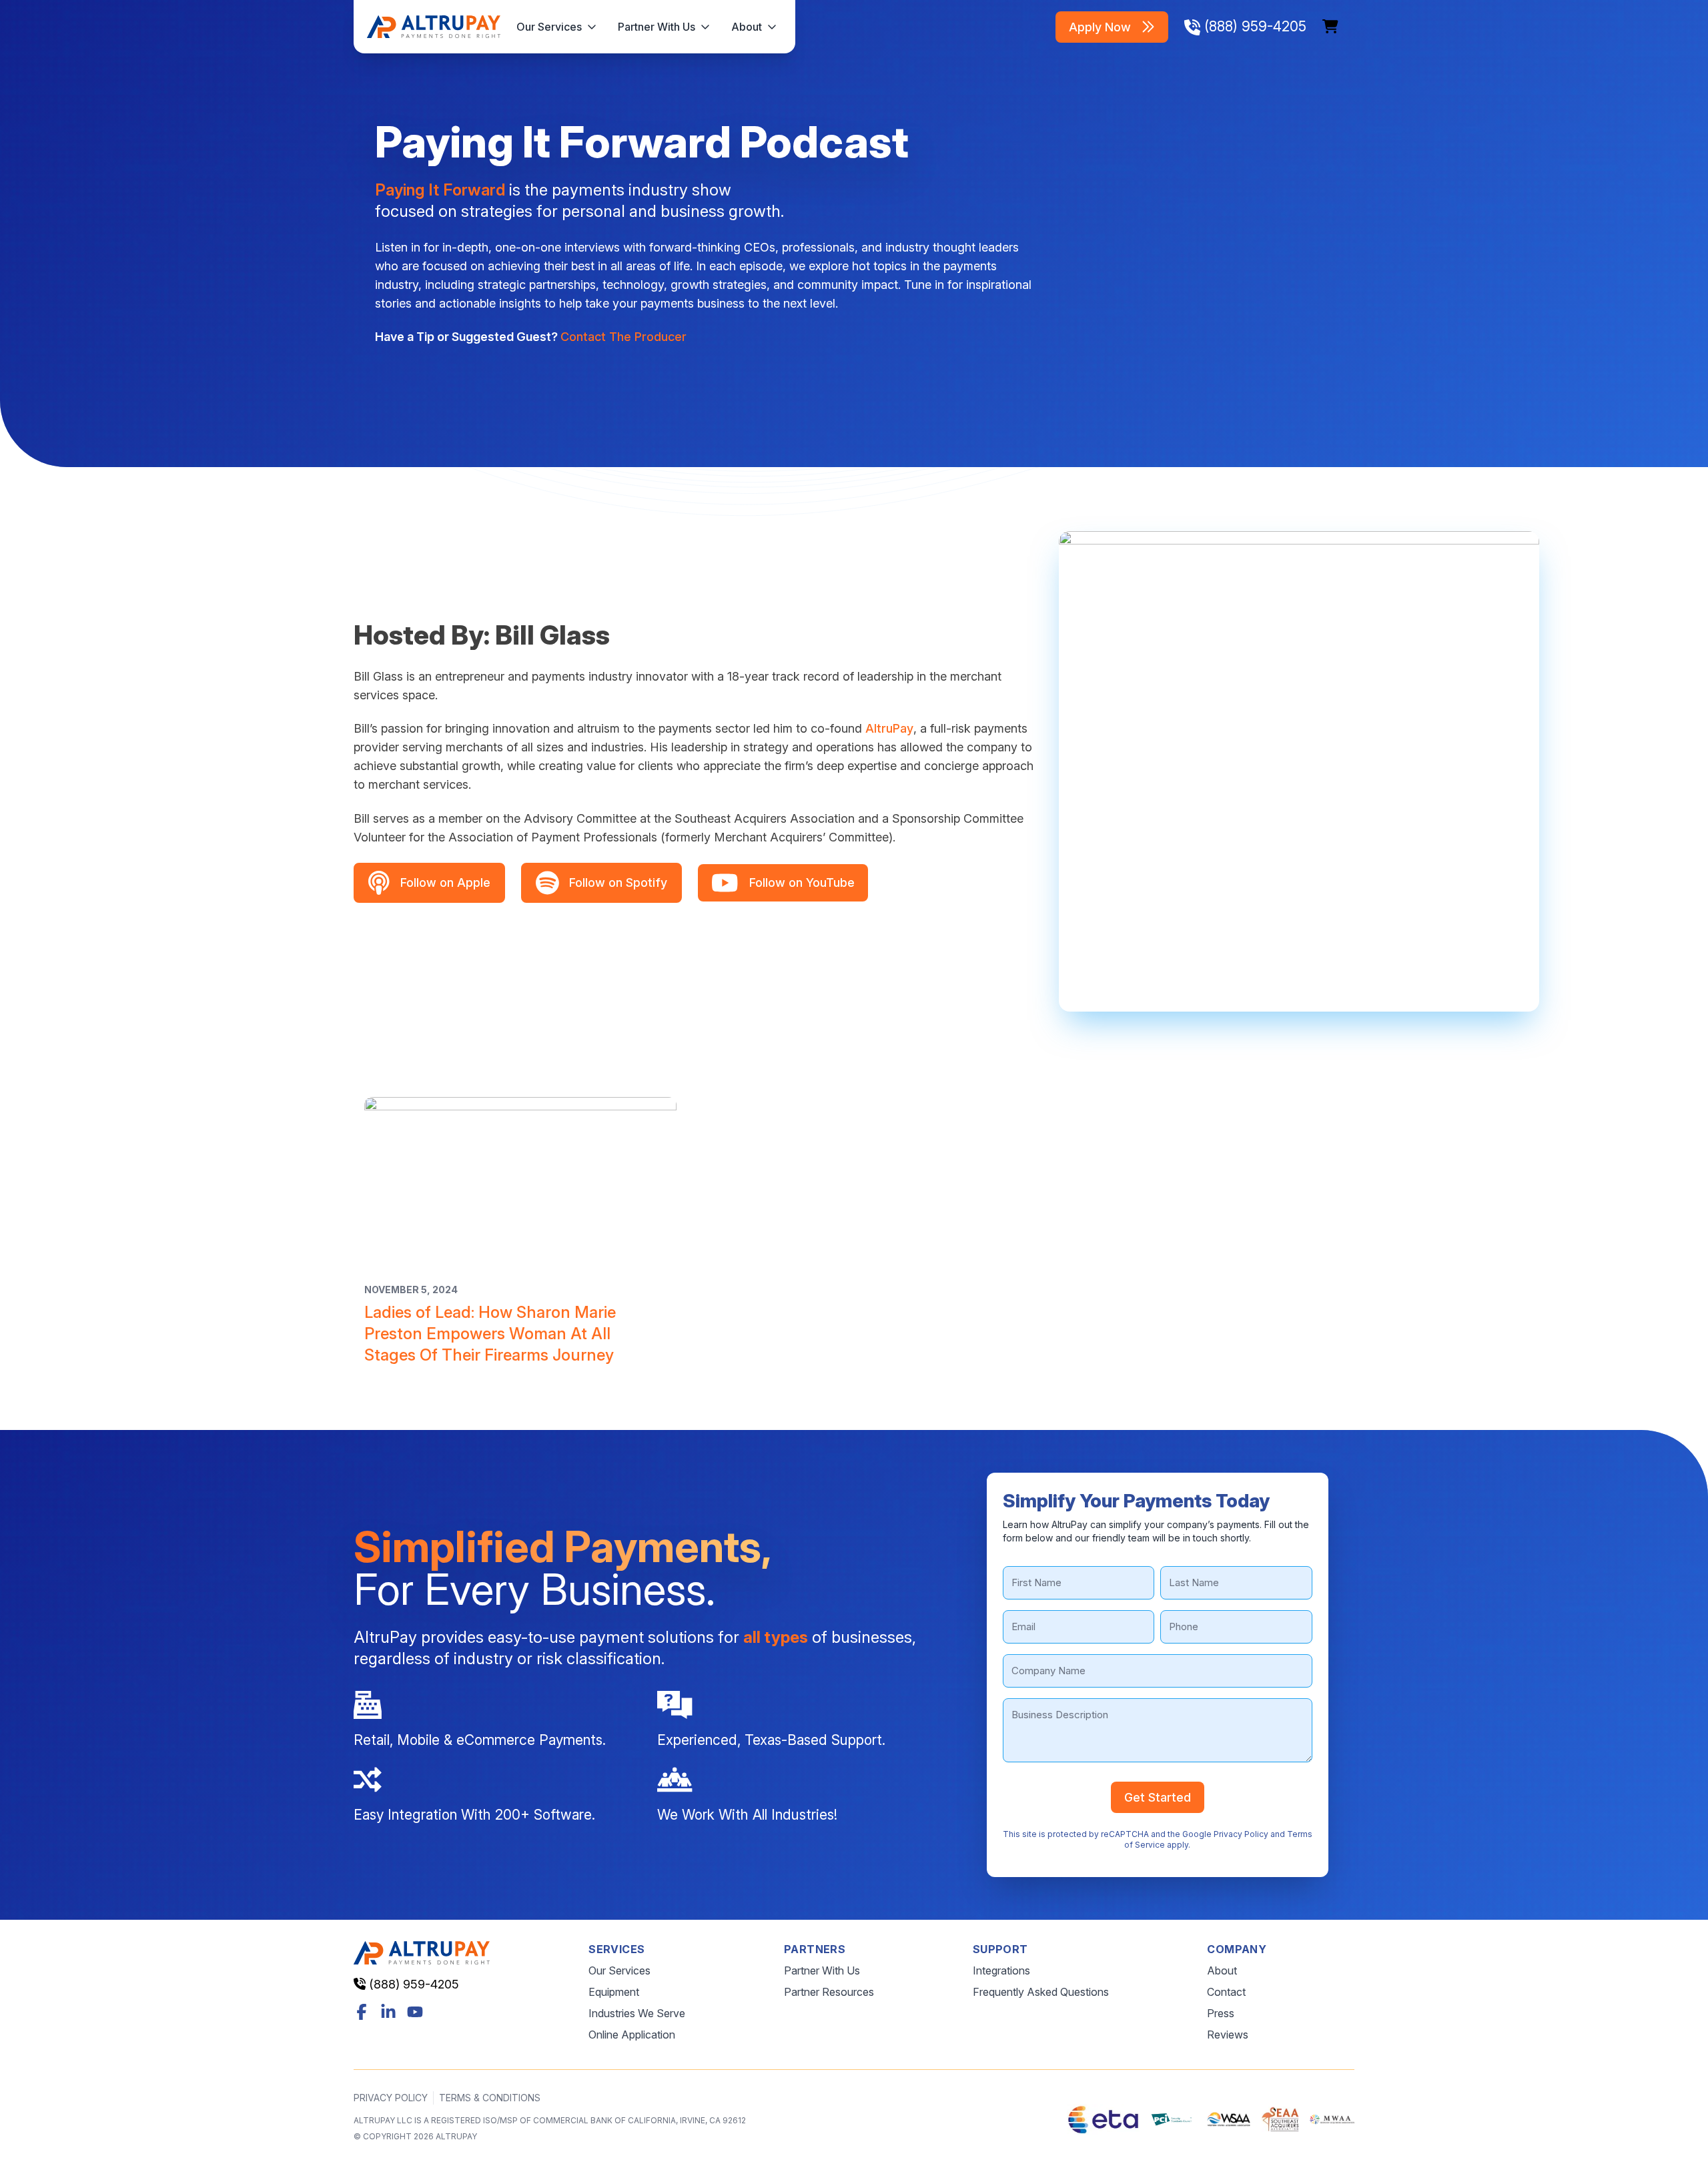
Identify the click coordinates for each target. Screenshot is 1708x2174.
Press (1221, 2013)
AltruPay (889, 728)
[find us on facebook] (362, 2012)
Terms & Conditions (490, 2098)
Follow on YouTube (802, 882)
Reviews (1228, 2035)
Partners (815, 1949)
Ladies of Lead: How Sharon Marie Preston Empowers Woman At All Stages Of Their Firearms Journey (490, 1334)
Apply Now (1100, 27)
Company (1237, 1949)
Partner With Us (657, 27)
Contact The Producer (623, 337)
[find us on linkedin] (388, 2012)
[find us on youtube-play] (415, 2012)
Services (616, 1949)
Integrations (1001, 1970)
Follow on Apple (445, 882)
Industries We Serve (637, 2013)
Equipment (614, 1992)
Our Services (549, 27)
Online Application (632, 2035)
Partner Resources (829, 1992)
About (747, 27)
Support (1000, 1949)
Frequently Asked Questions (1041, 1992)
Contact (1226, 1992)
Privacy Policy (1241, 1834)
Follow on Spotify (618, 882)
